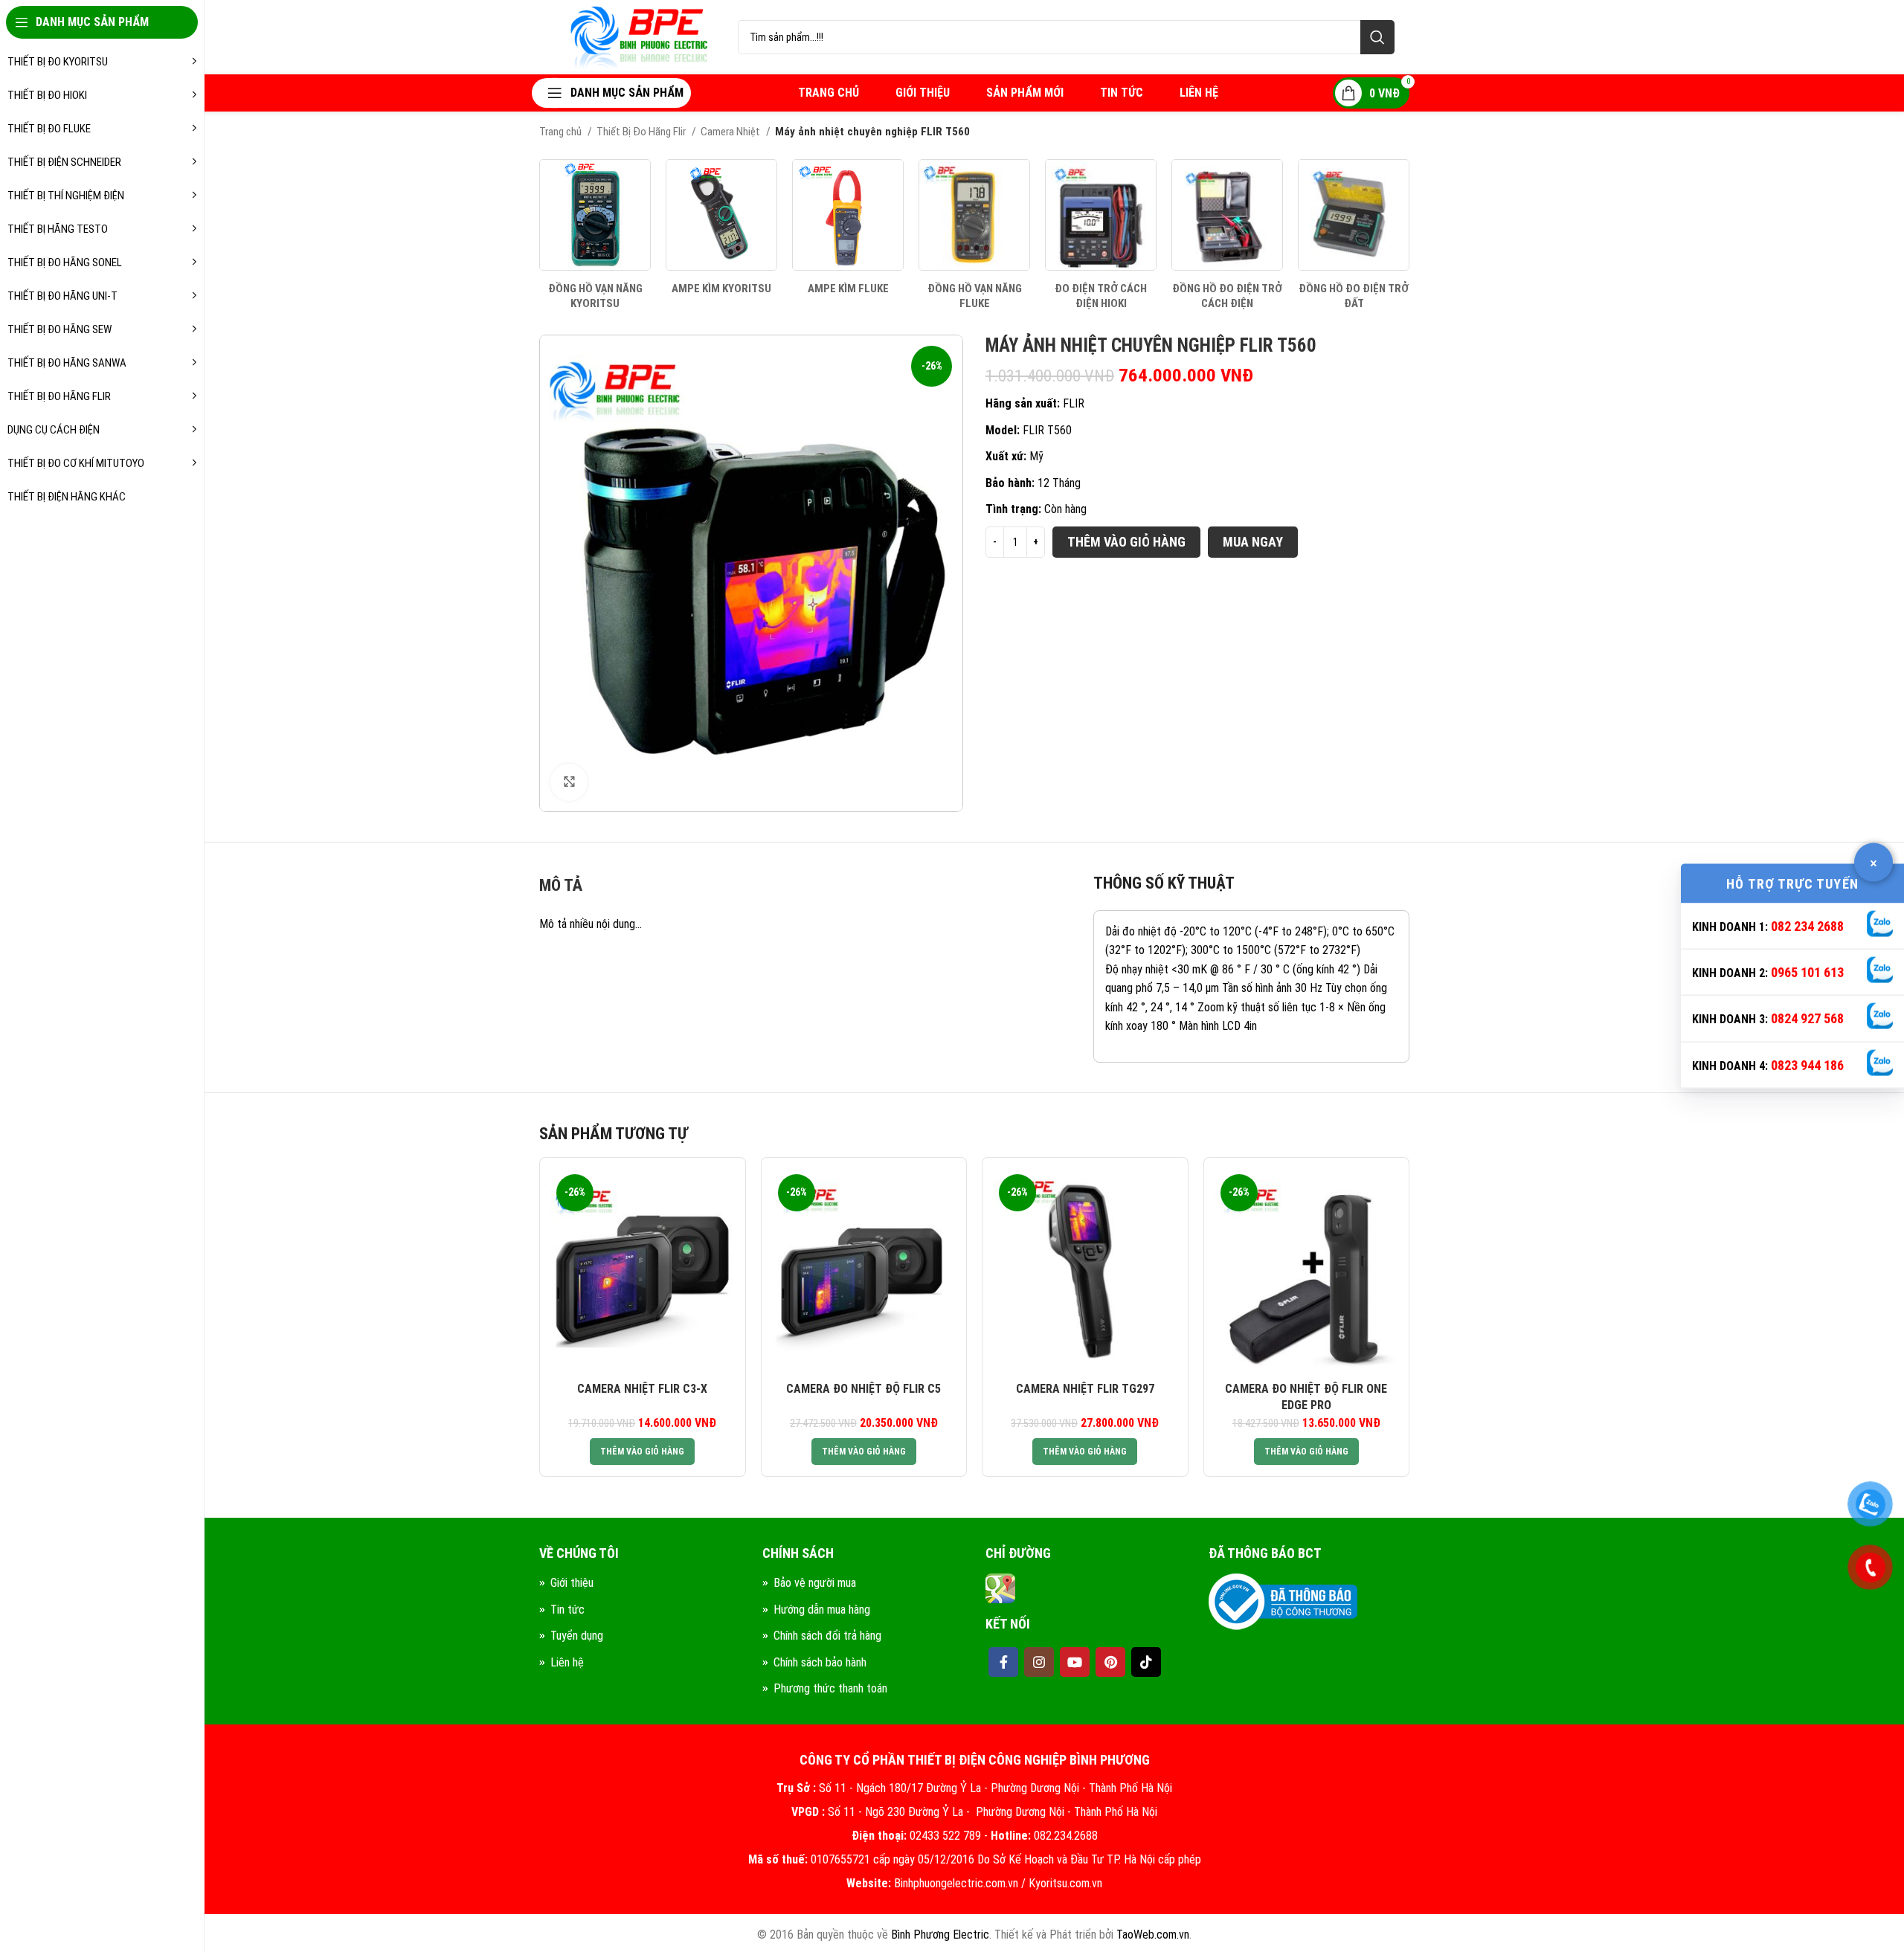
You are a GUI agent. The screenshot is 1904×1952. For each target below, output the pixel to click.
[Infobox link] (595, 235)
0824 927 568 (1807, 1018)
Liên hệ (567, 1662)
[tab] (561, 889)
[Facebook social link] (1003, 1662)
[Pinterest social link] (1110, 1662)
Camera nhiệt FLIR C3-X (642, 1389)
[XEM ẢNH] (569, 782)
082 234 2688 (1807, 925)
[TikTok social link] (1146, 1662)
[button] (642, 1452)
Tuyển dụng (577, 1636)
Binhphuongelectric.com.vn (956, 1883)
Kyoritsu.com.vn (1065, 1883)
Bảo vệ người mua (815, 1583)
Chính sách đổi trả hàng (827, 1636)
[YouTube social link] (1075, 1662)
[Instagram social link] (1039, 1662)
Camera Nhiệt (731, 132)
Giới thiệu (572, 1583)
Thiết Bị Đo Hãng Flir (642, 132)
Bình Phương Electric (940, 1935)
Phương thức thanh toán (830, 1688)
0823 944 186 (1807, 1064)
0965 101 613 (1807, 972)
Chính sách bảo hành (820, 1662)
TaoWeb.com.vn (1153, 1935)
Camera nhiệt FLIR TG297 (1085, 1389)
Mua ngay (1253, 542)
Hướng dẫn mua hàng (822, 1610)
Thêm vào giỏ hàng (1126, 542)
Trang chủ (562, 132)
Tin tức (567, 1610)
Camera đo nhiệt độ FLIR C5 (863, 1389)
